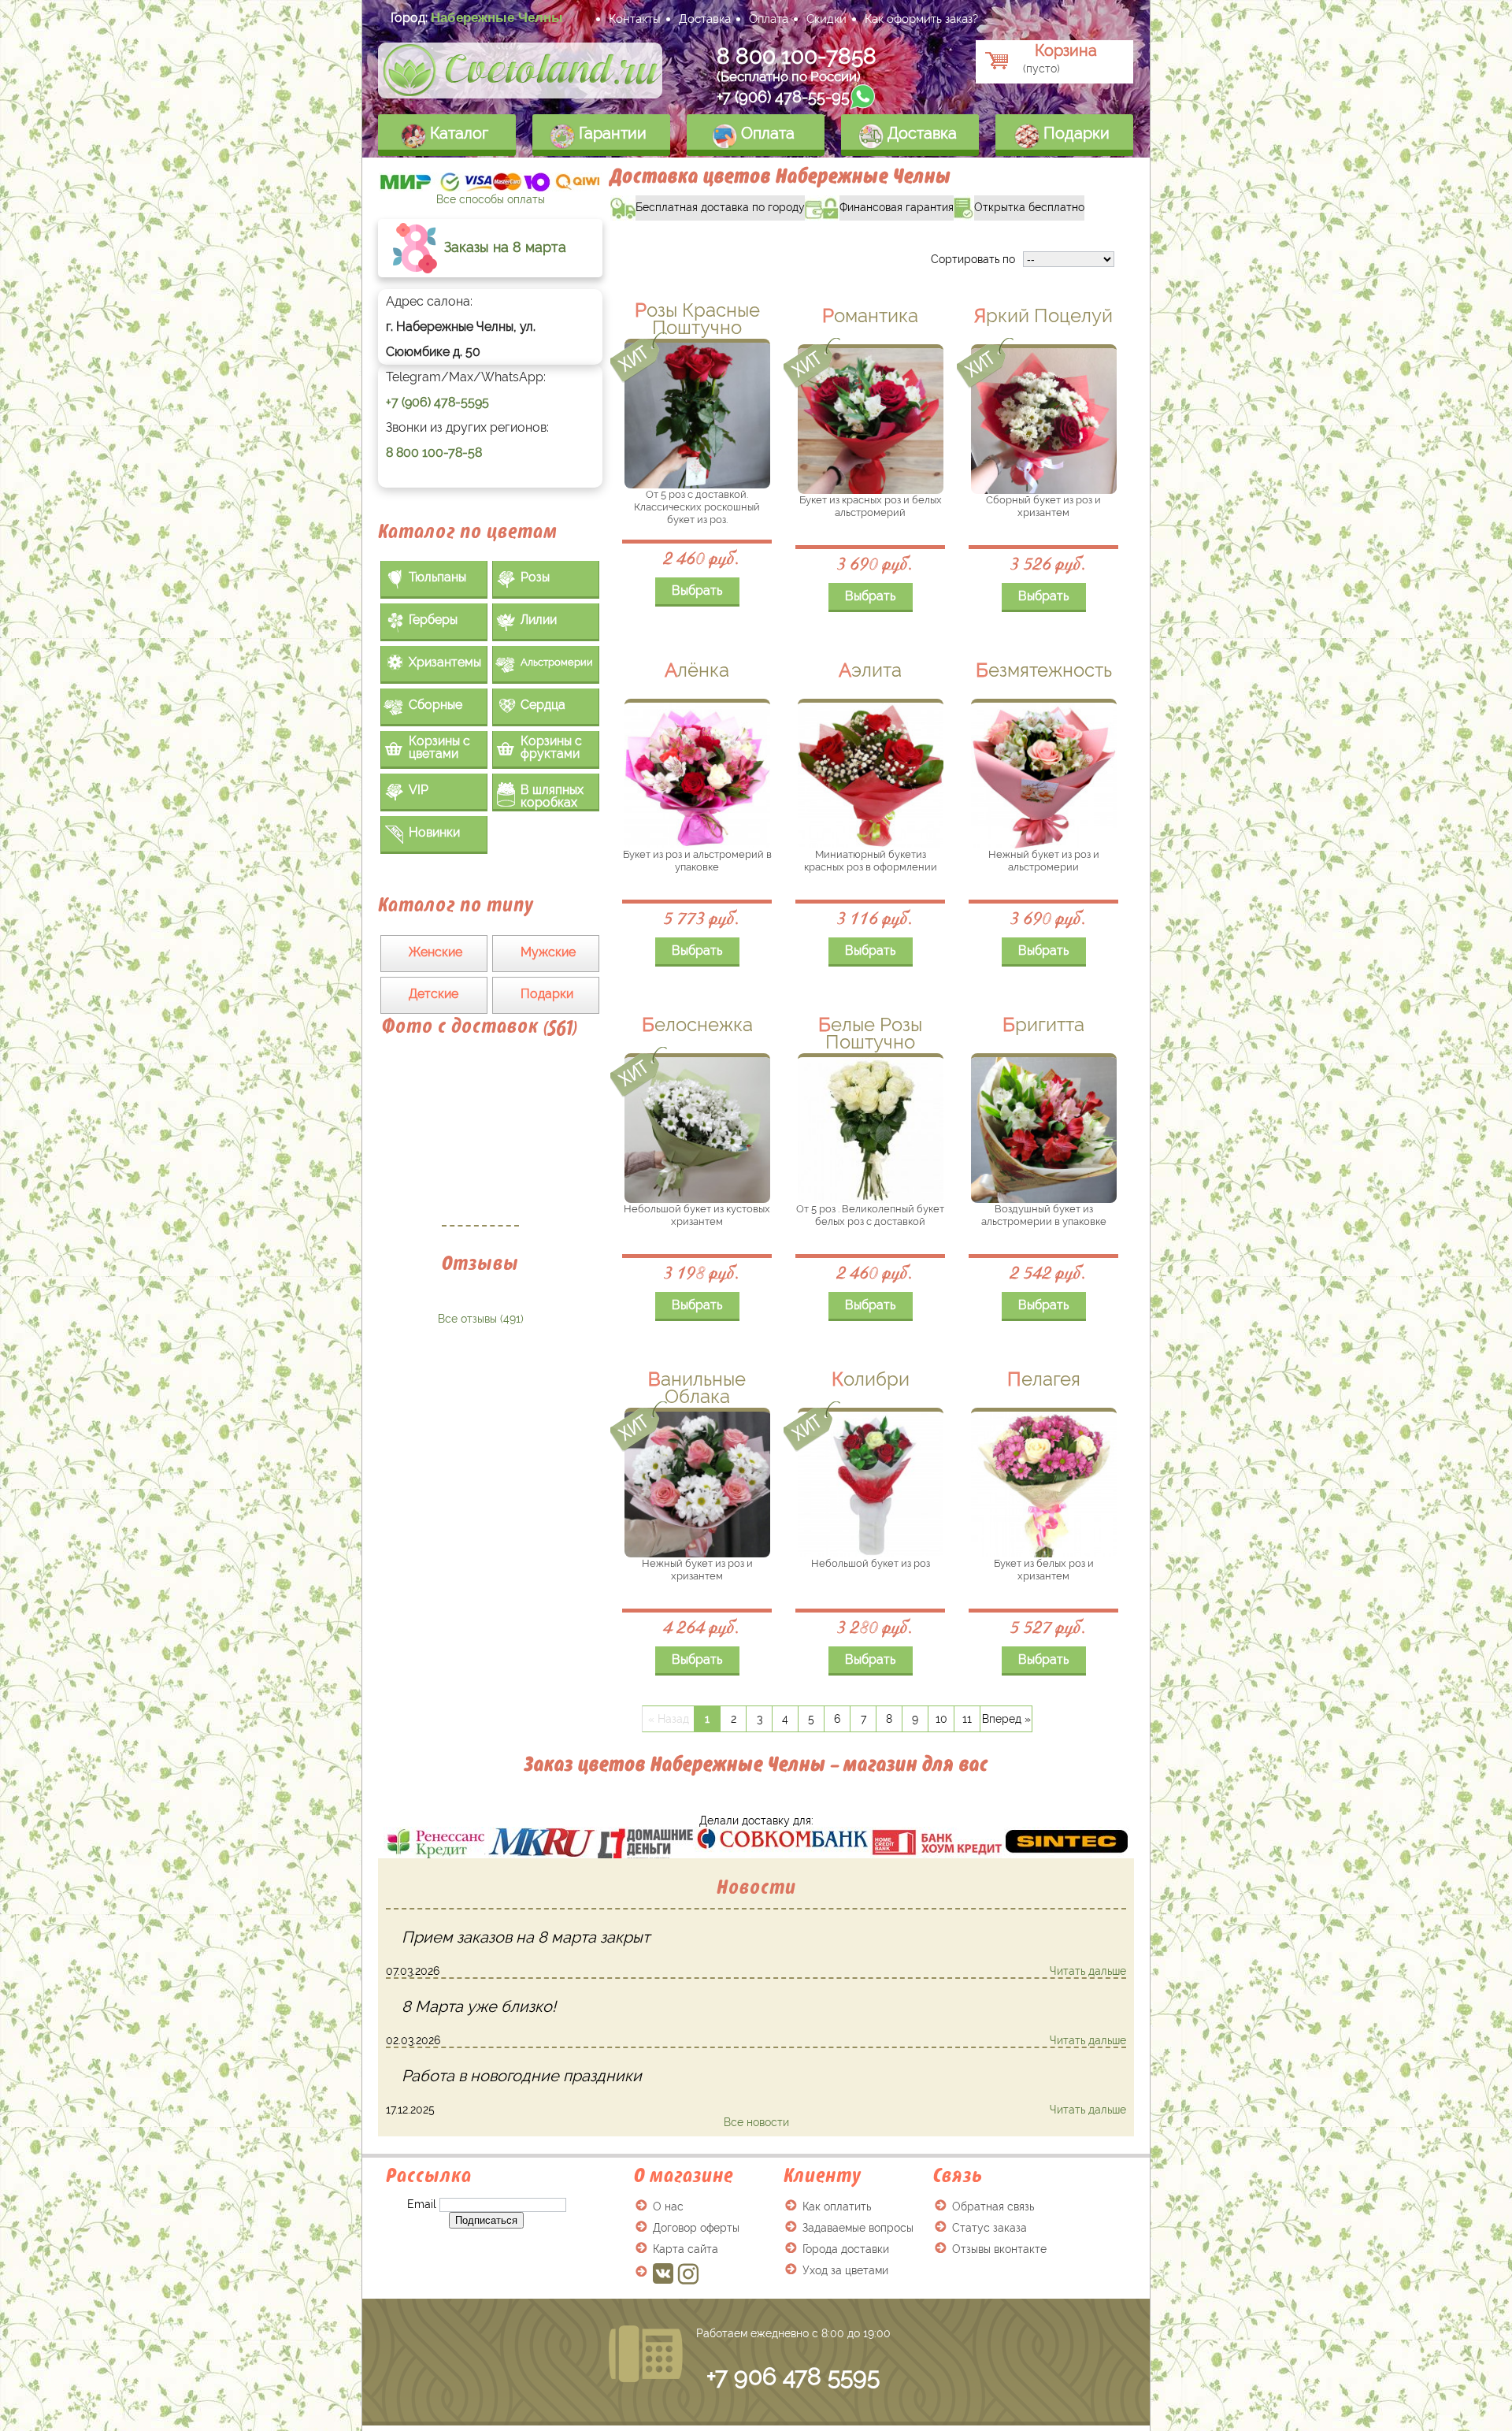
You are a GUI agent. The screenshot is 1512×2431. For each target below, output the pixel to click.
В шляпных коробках (552, 796)
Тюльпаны (437, 577)
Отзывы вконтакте (999, 2249)
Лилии (539, 620)
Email (422, 2204)
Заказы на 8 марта (503, 247)
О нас (668, 2206)
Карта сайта (686, 2249)
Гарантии (611, 133)
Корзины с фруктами (551, 747)
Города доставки (846, 2249)
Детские (434, 994)
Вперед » (1006, 1719)
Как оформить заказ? (921, 19)
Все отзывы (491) (481, 1319)
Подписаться (486, 2220)
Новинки (434, 832)
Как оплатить (837, 2206)
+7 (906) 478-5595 (437, 402)
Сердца (543, 705)
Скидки (826, 19)
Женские (435, 952)
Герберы (433, 620)
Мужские (548, 952)
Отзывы (480, 1263)
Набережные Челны (497, 17)
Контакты (635, 19)
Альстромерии (557, 662)
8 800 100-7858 (797, 56)
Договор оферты (696, 2228)
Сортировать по (973, 259)
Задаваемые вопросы (858, 2228)
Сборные (435, 705)
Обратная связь (993, 2206)
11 (967, 1719)
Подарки (1075, 133)
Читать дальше (1088, 1971)
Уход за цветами (845, 2270)
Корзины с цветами (439, 747)
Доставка (705, 19)
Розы (535, 577)
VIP (419, 790)
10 (941, 1719)
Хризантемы (445, 662)
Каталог (457, 133)
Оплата (769, 19)
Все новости (756, 2122)
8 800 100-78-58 (434, 453)
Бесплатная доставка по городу (708, 204)
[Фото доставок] (480, 1140)
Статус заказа (989, 2228)
